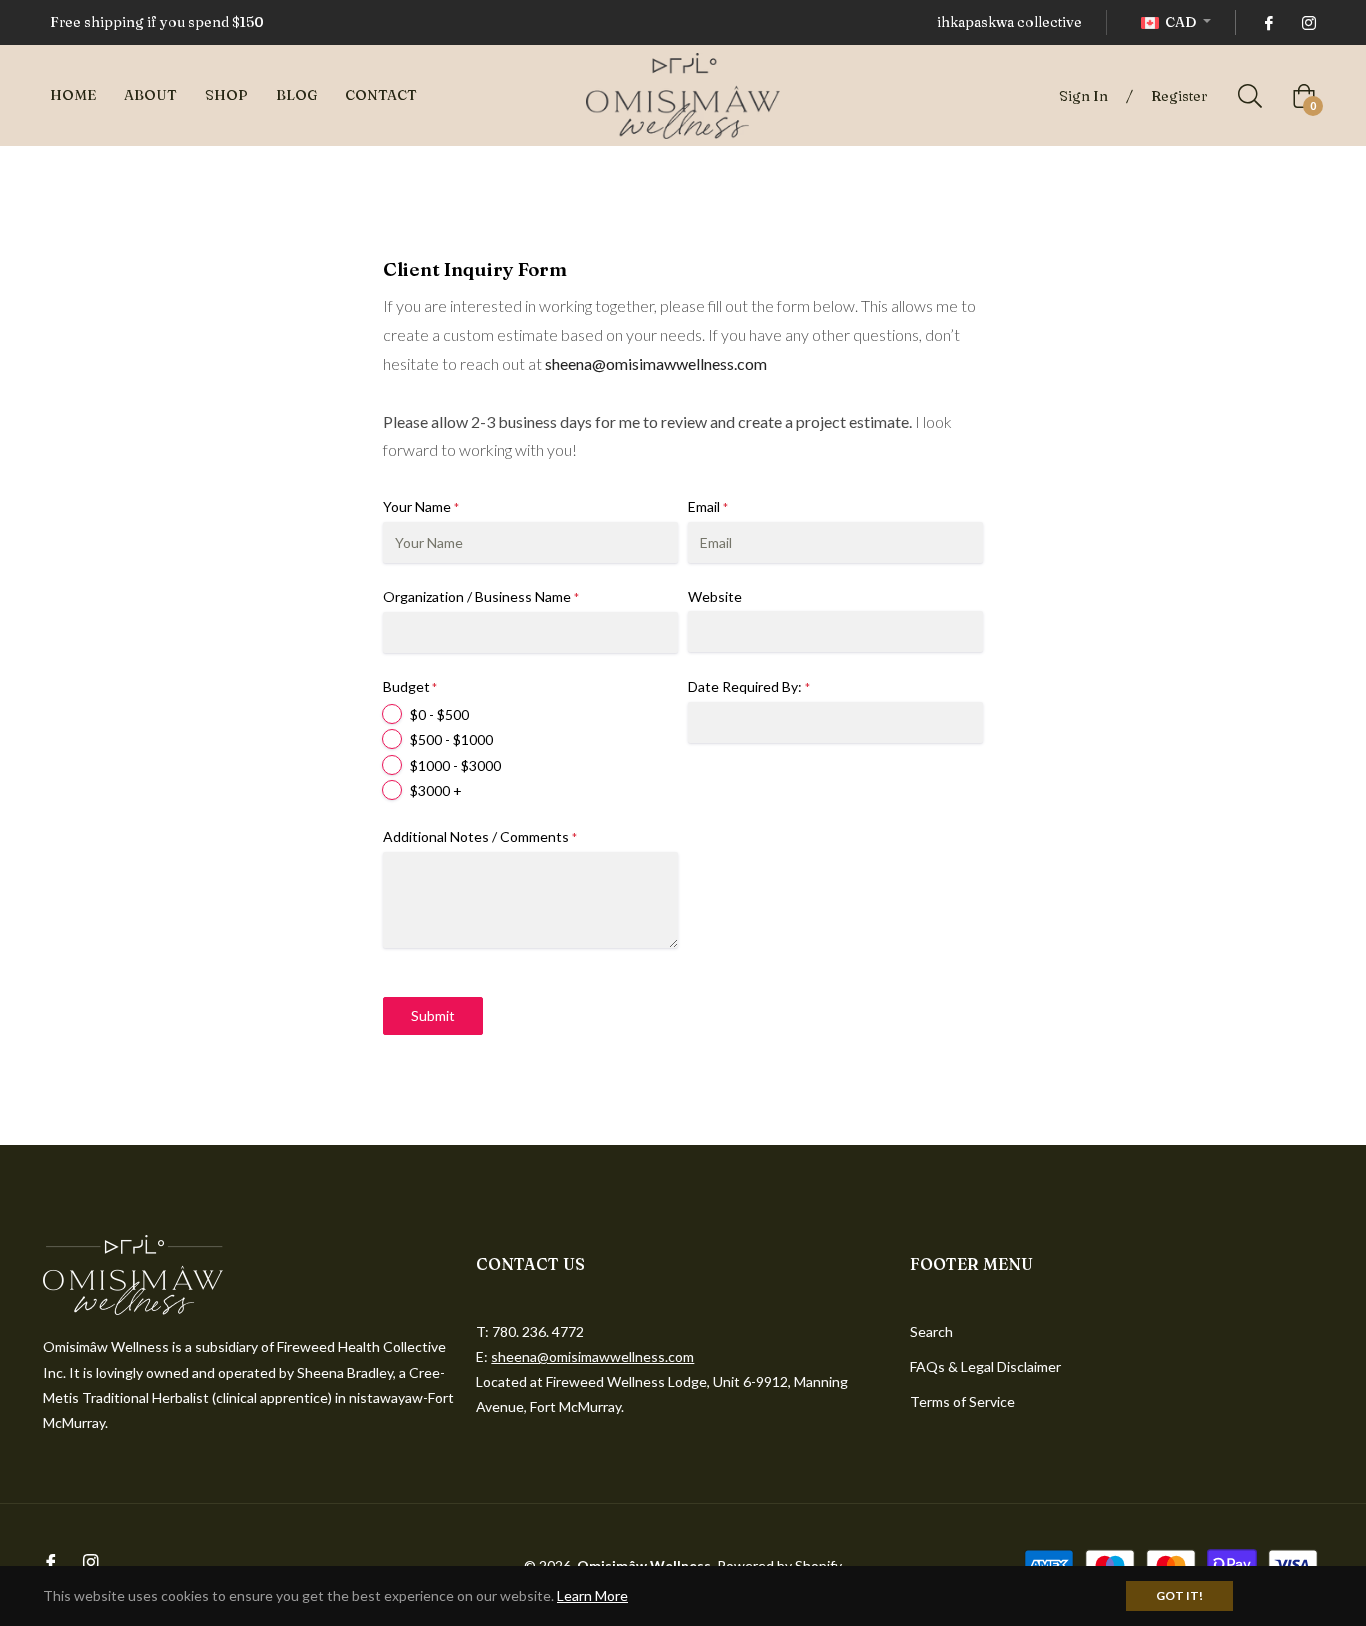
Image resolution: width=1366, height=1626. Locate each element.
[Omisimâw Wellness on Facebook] (1268, 22)
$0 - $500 (439, 714)
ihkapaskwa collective (1009, 22)
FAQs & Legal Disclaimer (985, 1366)
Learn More (592, 1595)
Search (931, 1331)
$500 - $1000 (451, 739)
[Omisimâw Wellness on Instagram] (1308, 22)
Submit (433, 1015)
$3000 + (436, 790)
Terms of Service (962, 1401)
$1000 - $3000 (455, 765)
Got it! (1179, 1595)
